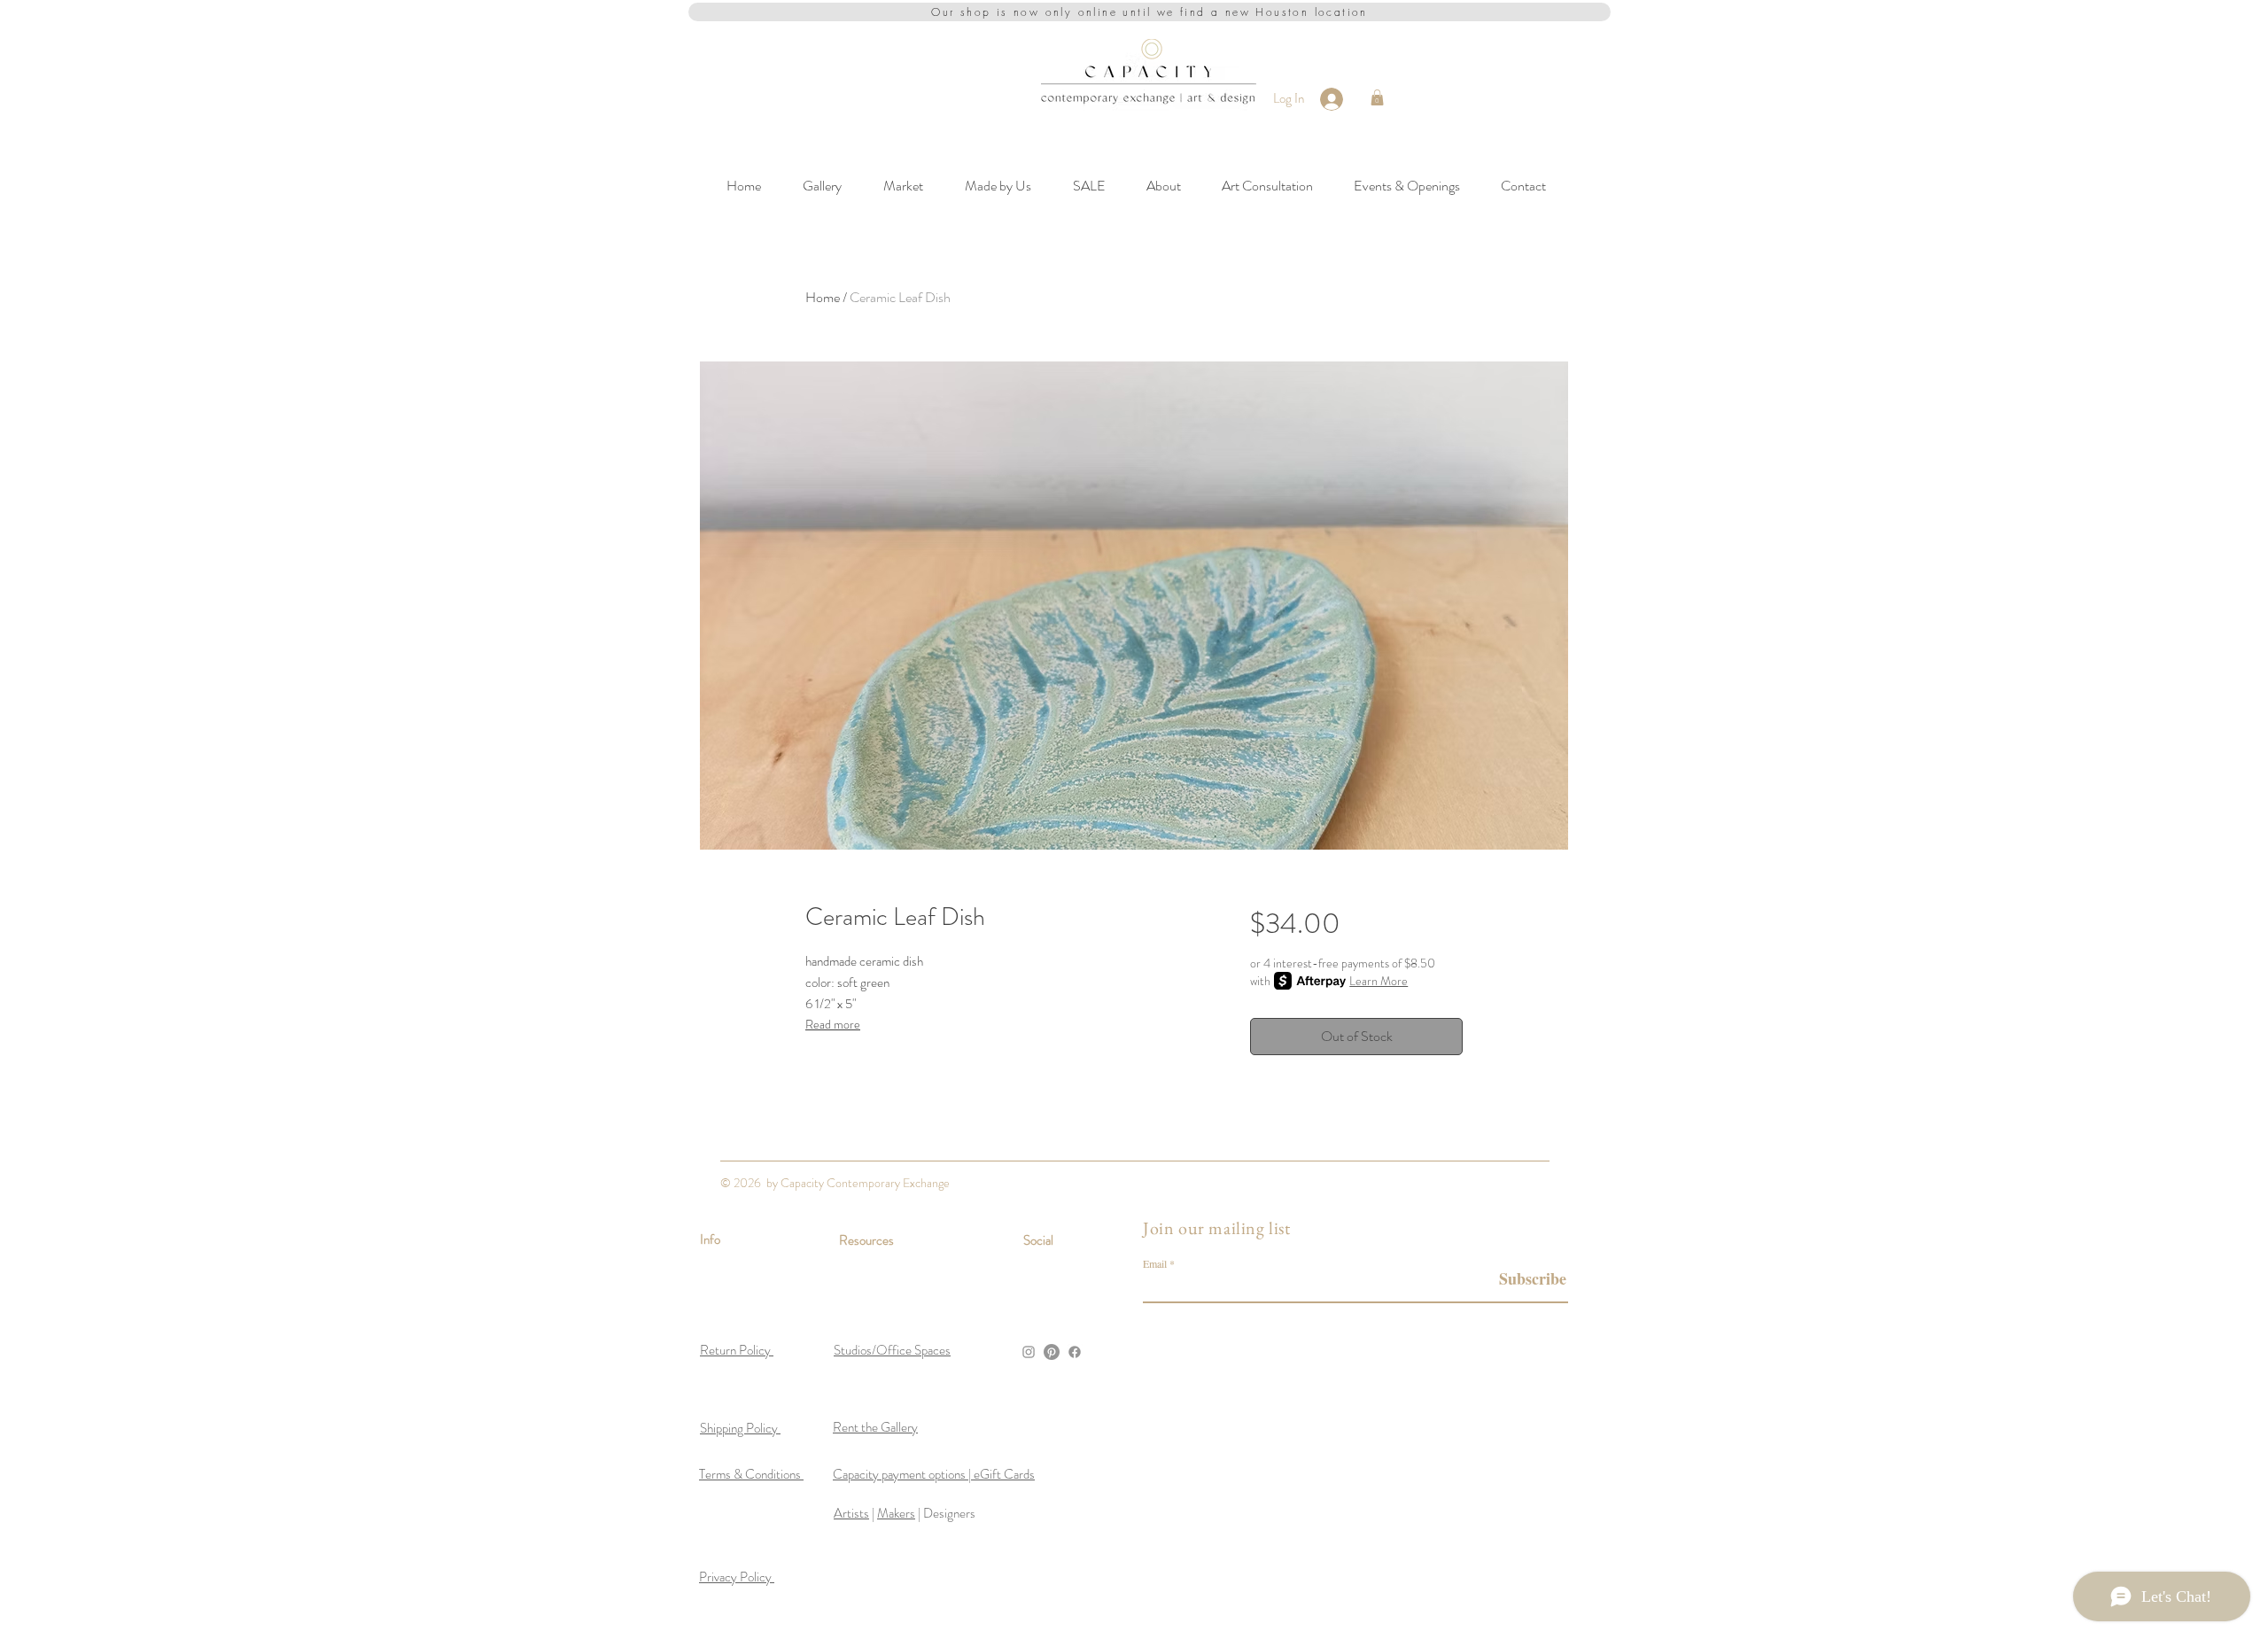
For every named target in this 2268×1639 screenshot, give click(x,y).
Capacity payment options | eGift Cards (934, 1474)
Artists (851, 1513)
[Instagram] (1029, 1352)
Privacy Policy (737, 1577)
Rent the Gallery (875, 1427)
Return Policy (737, 1350)
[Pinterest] (1052, 1352)
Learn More (1379, 981)
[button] (1377, 97)
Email (1155, 1263)
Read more (833, 1024)
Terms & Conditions (751, 1474)
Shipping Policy (740, 1428)
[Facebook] (1075, 1352)
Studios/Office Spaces (892, 1350)
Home (823, 297)
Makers (896, 1513)
